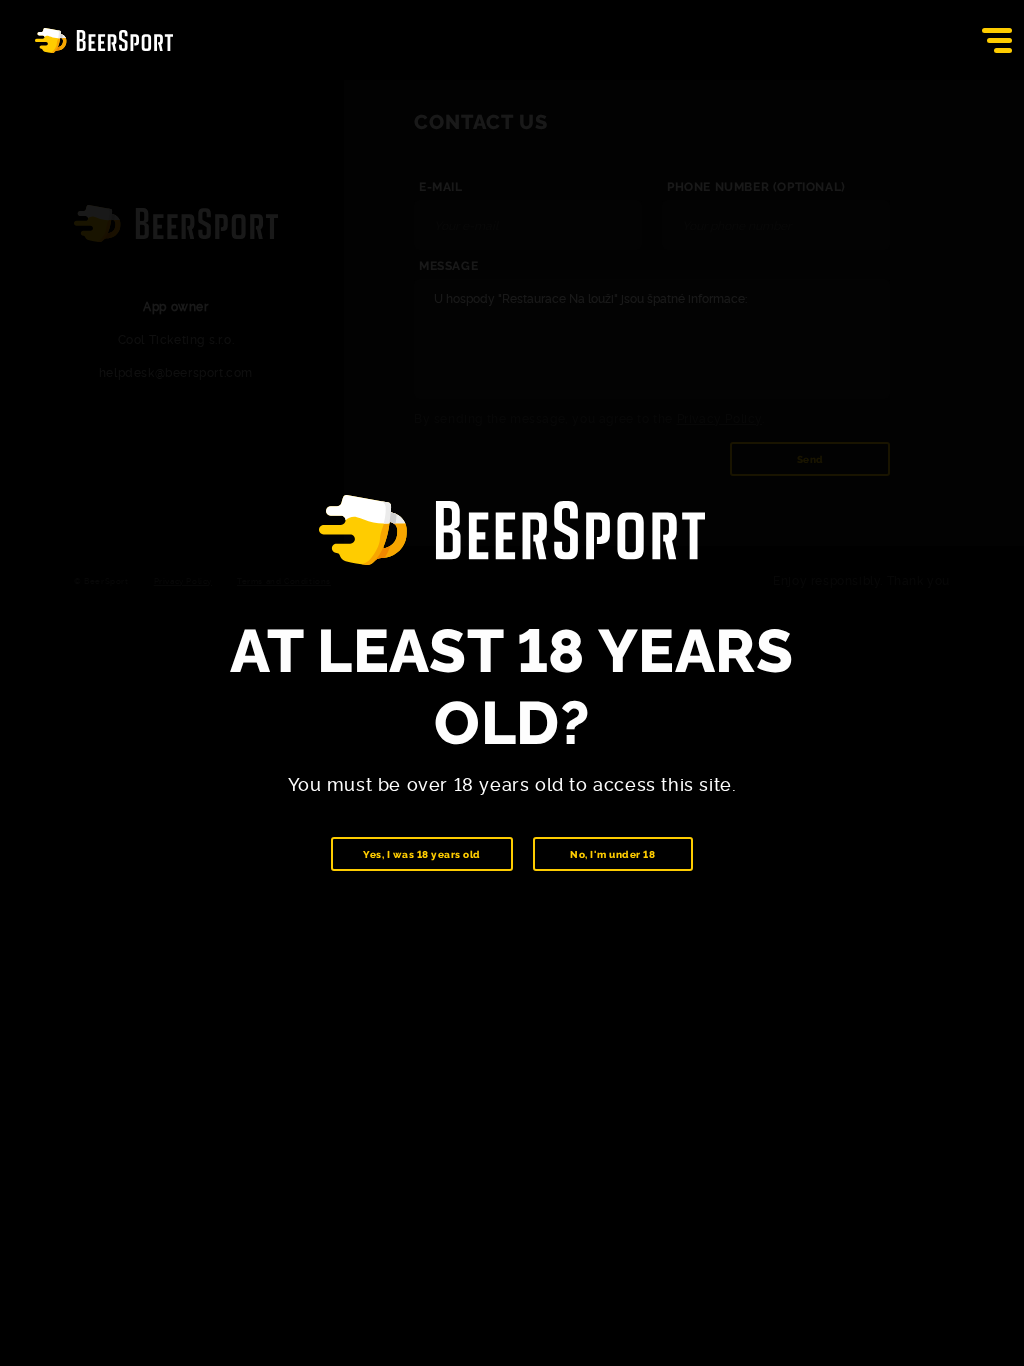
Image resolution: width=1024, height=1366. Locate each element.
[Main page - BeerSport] (104, 40)
